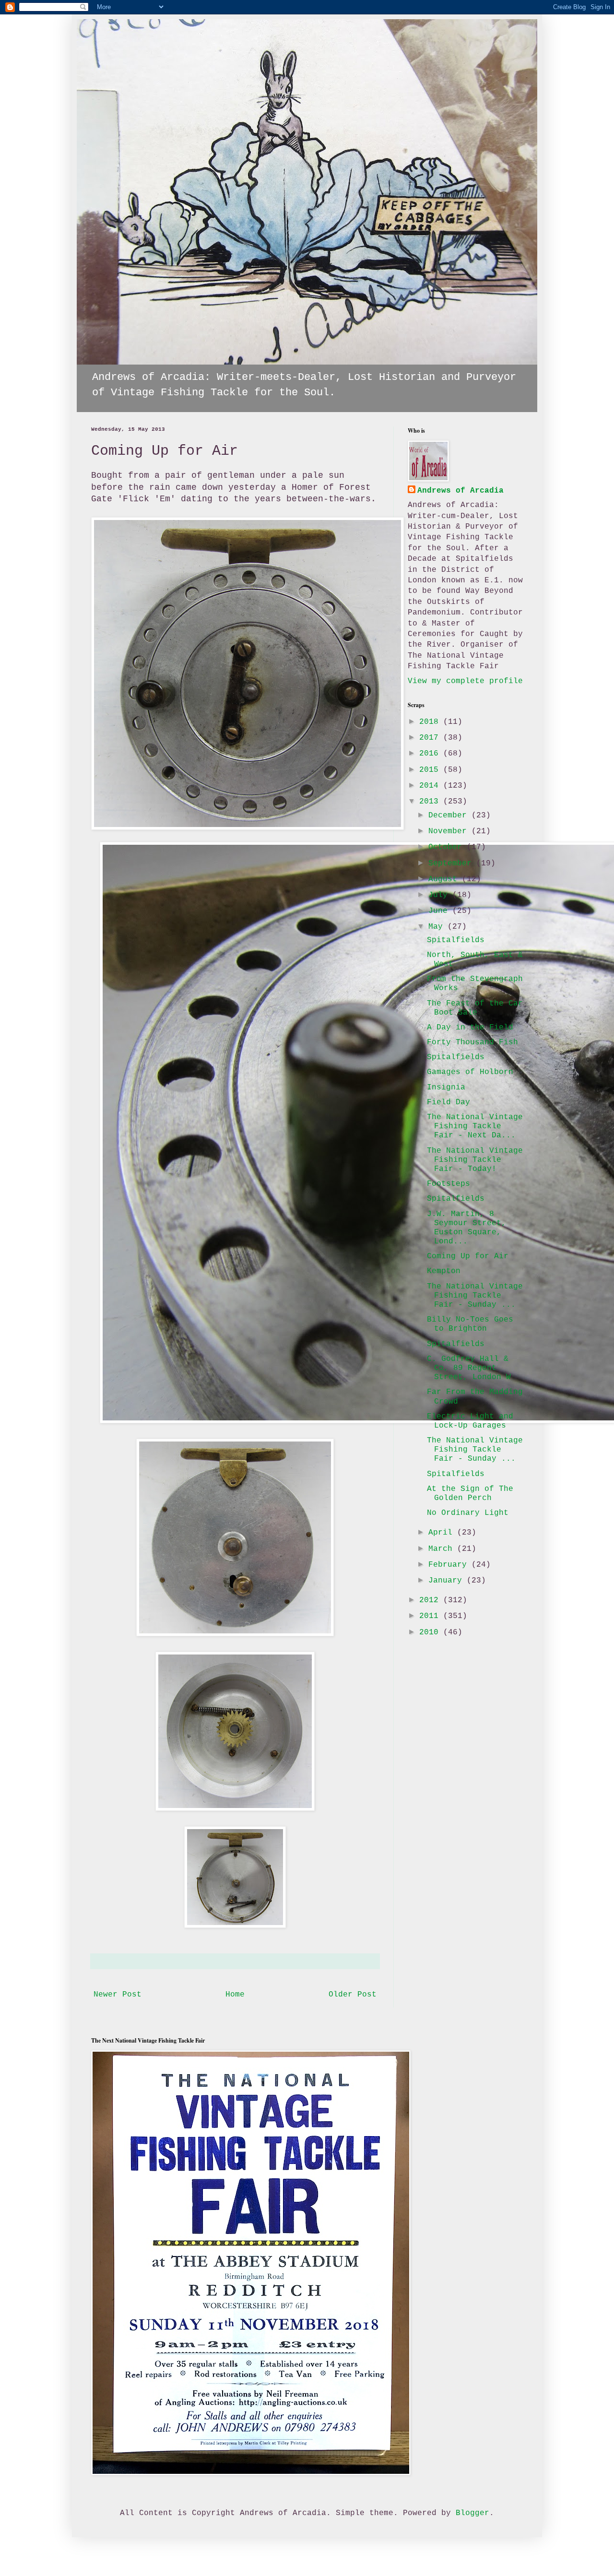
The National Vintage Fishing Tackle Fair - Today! (475, 1160)
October (448, 847)
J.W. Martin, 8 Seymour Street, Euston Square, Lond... (466, 1228)
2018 (431, 722)
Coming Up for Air (468, 1256)
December (450, 815)
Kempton (444, 1271)
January (448, 1581)
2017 (431, 738)
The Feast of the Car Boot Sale (475, 1008)
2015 (431, 770)
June (440, 911)
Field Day (449, 1102)
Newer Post (118, 1995)
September (452, 863)
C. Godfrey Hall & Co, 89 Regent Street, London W (469, 1368)
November (450, 831)
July (440, 895)
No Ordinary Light (468, 1513)
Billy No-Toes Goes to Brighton (470, 1324)
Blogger (472, 2513)
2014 (431, 786)
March (443, 1549)
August (445, 879)
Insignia (446, 1087)
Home (235, 1995)
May (438, 927)
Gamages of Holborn (470, 1072)
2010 (431, 1632)
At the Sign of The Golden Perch (470, 1494)
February (450, 1565)
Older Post (353, 1995)
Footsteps (449, 1184)
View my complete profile (465, 681)
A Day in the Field (470, 1028)
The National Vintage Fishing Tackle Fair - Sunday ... (475, 1296)
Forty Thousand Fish (472, 1042)
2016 (431, 754)
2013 (431, 802)
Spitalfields (456, 940)
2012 (431, 1600)
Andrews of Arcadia (460, 491)
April (443, 1533)
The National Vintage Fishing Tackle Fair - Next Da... (475, 1126)
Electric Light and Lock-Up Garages (470, 1421)
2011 (431, 1616)
